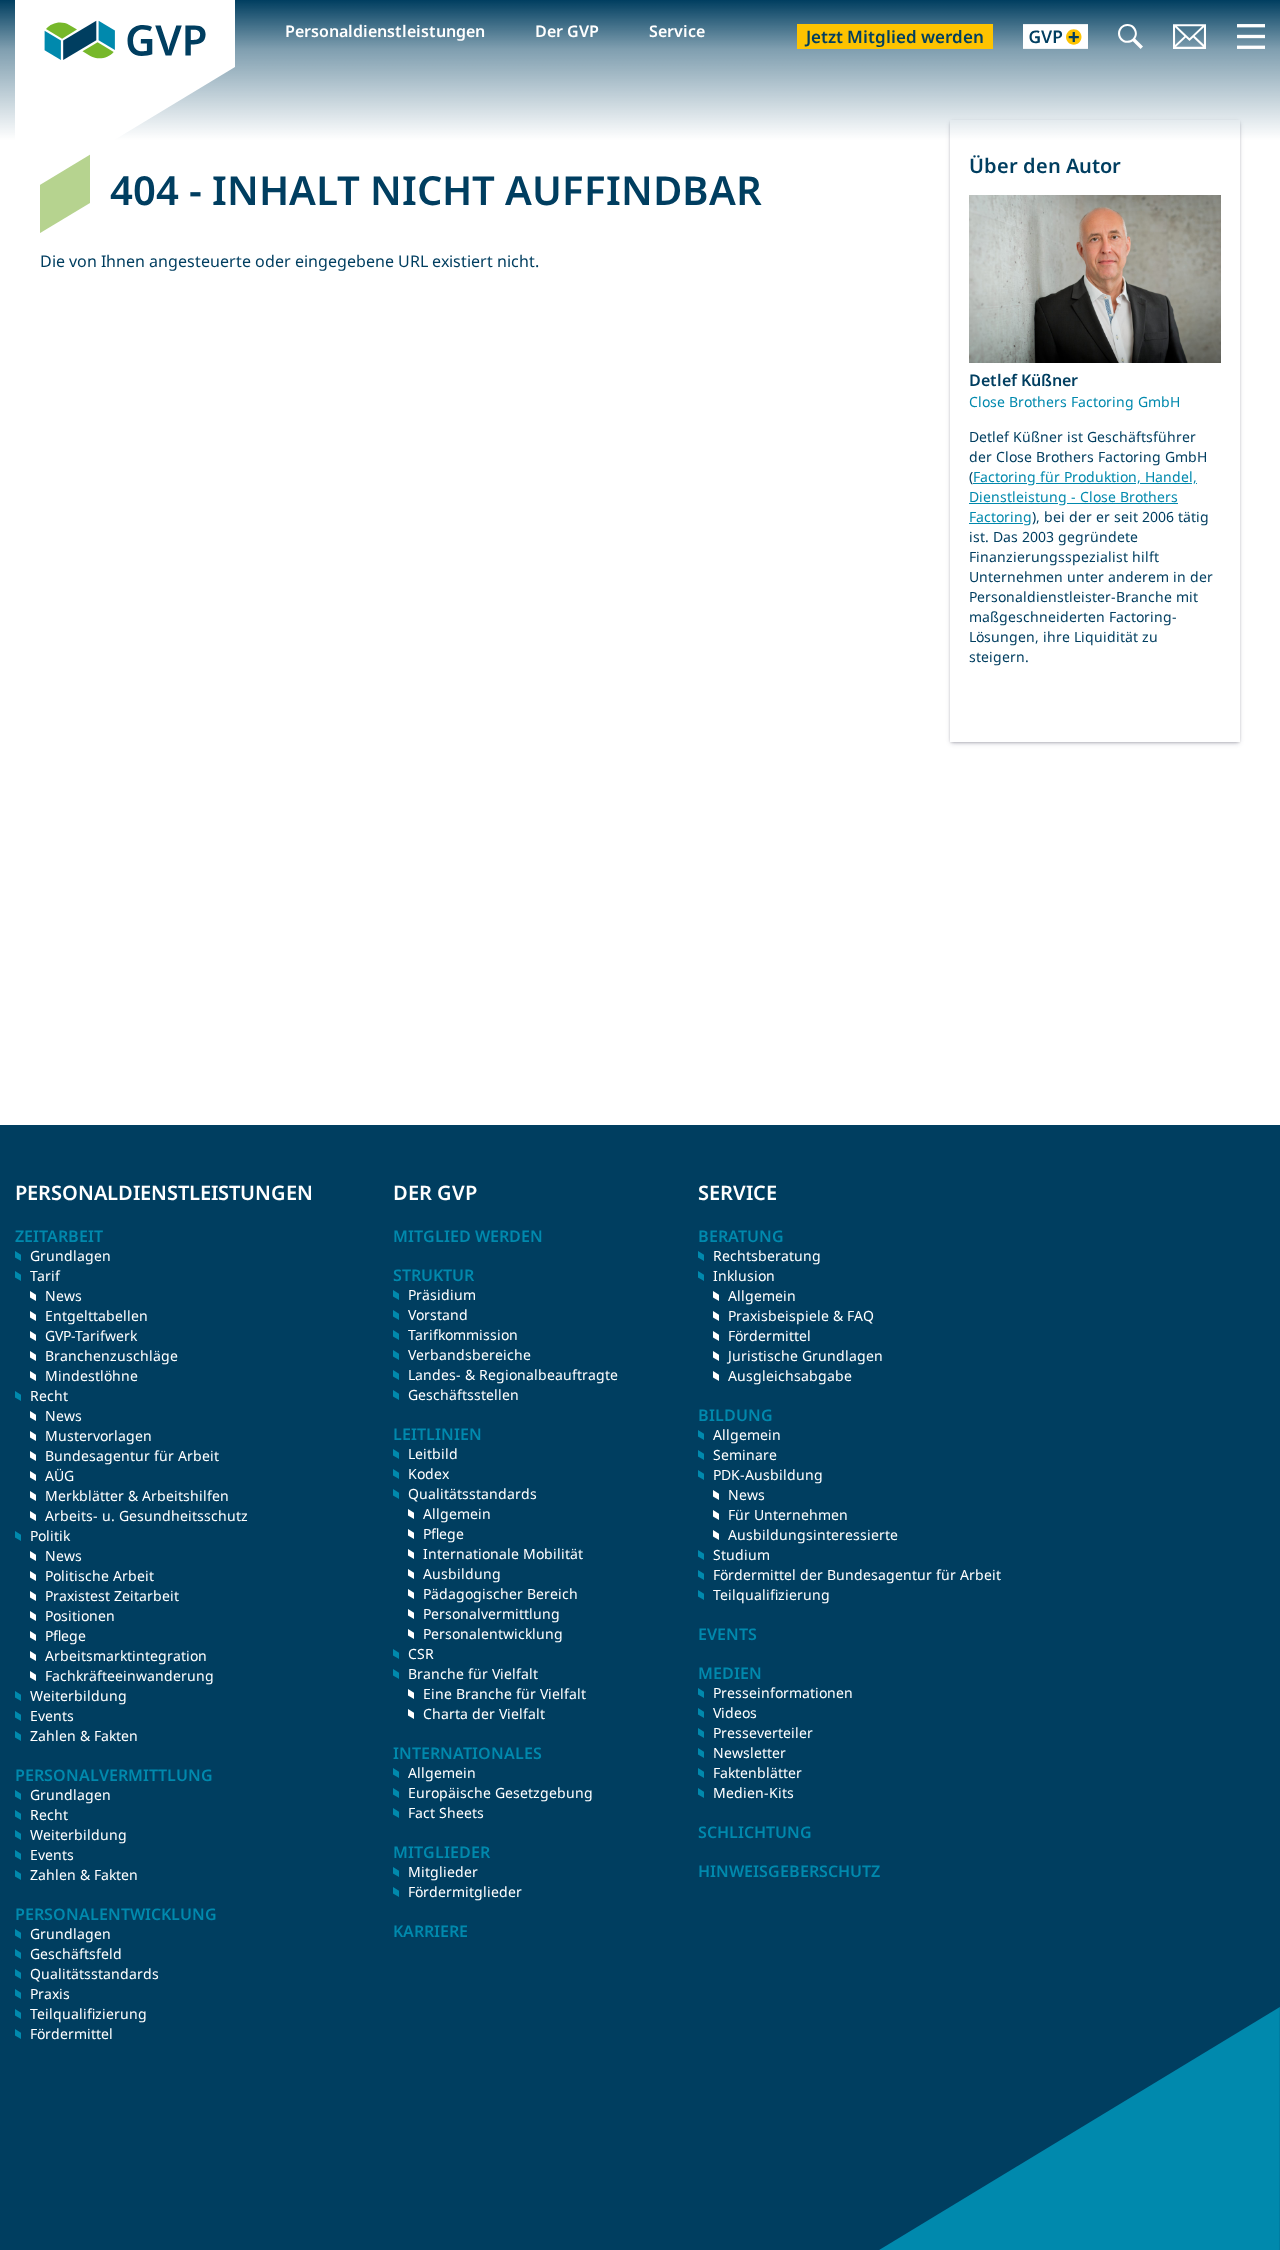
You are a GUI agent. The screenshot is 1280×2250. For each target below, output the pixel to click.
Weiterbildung (78, 1695)
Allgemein (457, 1513)
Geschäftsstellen (463, 1394)
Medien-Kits (753, 1792)
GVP (31, 11)
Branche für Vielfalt (473, 1673)
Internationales (467, 1753)
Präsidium (442, 1294)
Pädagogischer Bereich (500, 1593)
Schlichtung (755, 1832)
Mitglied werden (468, 1236)
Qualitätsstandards (94, 1973)
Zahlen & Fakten (84, 1735)
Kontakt (1190, 38)
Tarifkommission (463, 1334)
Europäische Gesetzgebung (500, 1792)
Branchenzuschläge (111, 1355)
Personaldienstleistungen (385, 31)
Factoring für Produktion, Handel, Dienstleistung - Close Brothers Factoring (1083, 496)
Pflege (65, 1635)
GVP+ (1043, 38)
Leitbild (433, 1453)
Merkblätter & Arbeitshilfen (137, 1495)
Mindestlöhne (91, 1375)
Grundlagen (70, 1255)
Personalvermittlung (491, 1613)
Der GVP (567, 31)
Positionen (80, 1615)
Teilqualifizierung (88, 2013)
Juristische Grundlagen (805, 1355)
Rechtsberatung (767, 1255)
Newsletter (749, 1752)
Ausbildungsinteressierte (813, 1534)
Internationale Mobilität (503, 1553)
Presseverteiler (763, 1732)
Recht (49, 1814)
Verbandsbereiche (469, 1354)
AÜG (59, 1475)
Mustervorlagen (98, 1435)
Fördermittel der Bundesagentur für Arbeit (857, 1574)
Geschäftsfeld (76, 1953)
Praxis (50, 1993)
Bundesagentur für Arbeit (132, 1455)
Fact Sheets (446, 1812)
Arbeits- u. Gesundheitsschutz (146, 1515)
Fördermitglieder (465, 1891)
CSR (421, 1653)
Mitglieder (443, 1871)
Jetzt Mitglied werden (895, 36)
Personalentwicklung (493, 1633)
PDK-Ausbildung (768, 1474)
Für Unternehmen (788, 1514)
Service (677, 31)
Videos (735, 1712)
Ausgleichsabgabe (790, 1375)
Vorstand (438, 1314)
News (63, 1295)
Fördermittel (71, 2033)
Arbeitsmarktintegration (126, 1655)
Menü (1251, 36)
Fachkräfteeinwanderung (129, 1675)
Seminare (745, 1454)
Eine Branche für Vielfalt (504, 1693)
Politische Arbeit (99, 1575)
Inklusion (744, 1275)
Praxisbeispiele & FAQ (801, 1315)
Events (52, 1715)
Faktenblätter (757, 1772)
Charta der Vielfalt (484, 1713)
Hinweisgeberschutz (789, 1871)
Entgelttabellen (96, 1315)
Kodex (428, 1473)
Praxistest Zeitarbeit (112, 1595)
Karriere (430, 1931)
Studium (741, 1554)
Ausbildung (462, 1573)
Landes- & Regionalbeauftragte (513, 1374)
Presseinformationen (783, 1692)
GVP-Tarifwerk (91, 1335)
